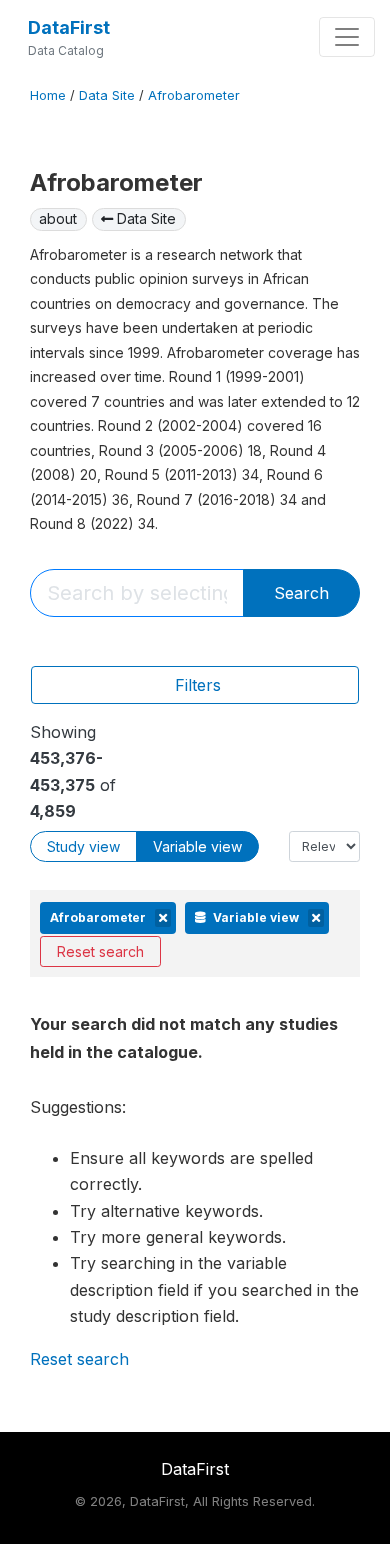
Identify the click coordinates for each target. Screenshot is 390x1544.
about (58, 218)
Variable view (197, 846)
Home (48, 95)
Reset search (100, 951)
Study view (83, 846)
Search (301, 593)
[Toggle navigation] (347, 37)
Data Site (107, 95)
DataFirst (69, 27)
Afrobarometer (194, 95)
